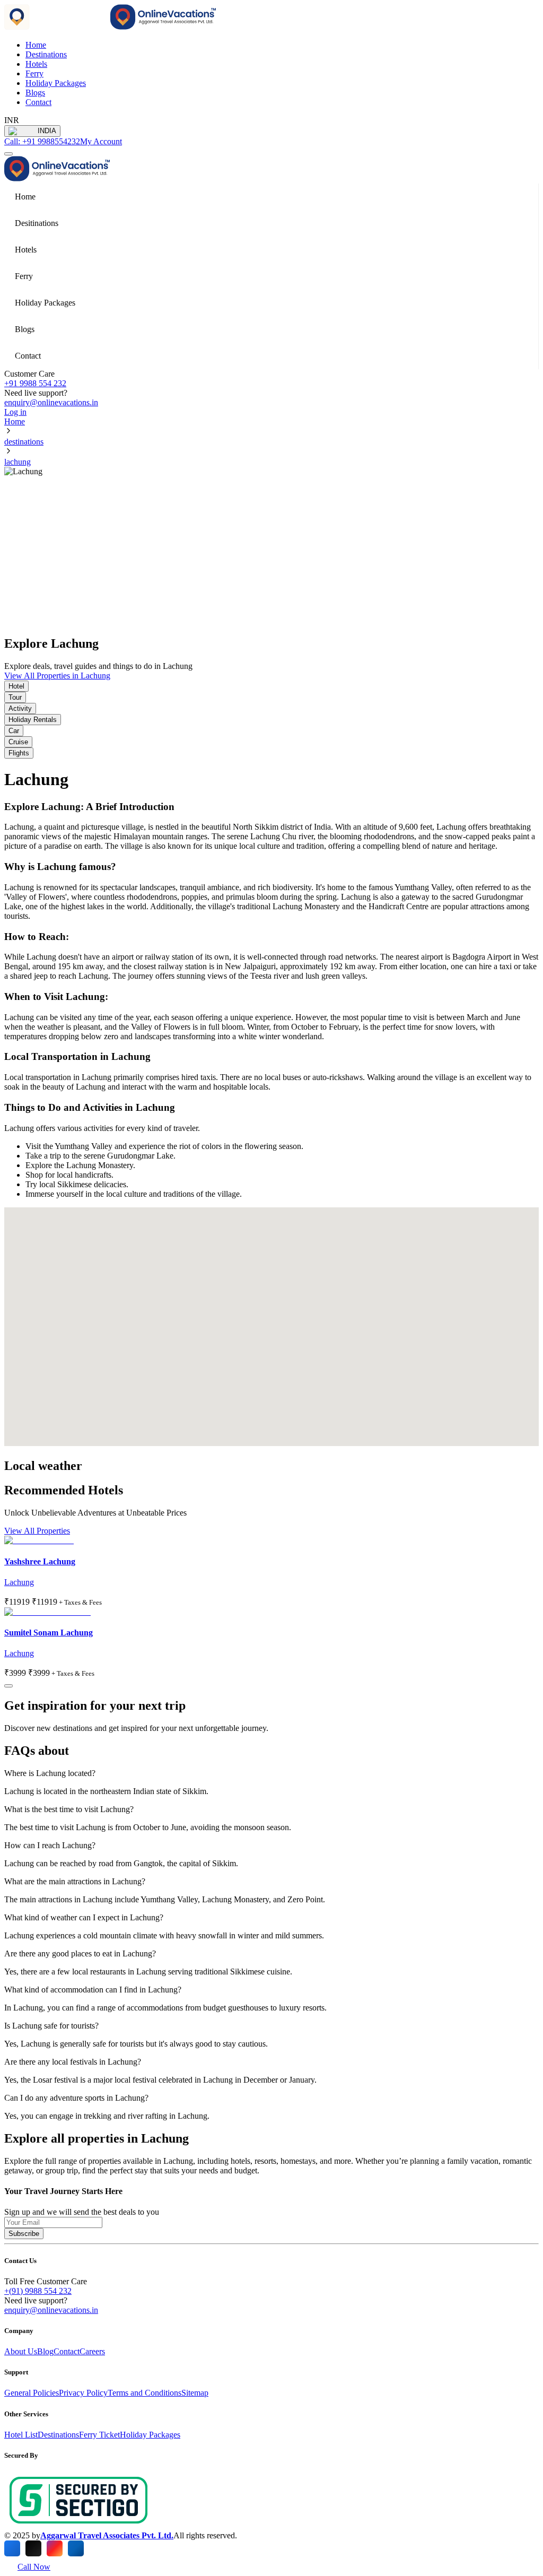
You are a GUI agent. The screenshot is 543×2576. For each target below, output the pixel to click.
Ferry (34, 73)
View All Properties (37, 1531)
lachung (17, 462)
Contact (38, 102)
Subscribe (24, 2234)
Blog (45, 2351)
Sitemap (195, 2393)
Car (14, 731)
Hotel (16, 686)
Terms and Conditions (144, 2393)
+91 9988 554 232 (35, 383)
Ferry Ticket (99, 2435)
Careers (92, 2351)
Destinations (46, 54)
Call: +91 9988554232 (42, 141)
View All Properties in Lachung (57, 676)
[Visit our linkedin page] (76, 2548)
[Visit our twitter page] (33, 2548)
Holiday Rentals (33, 720)
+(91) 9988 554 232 (38, 2291)
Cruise (18, 742)
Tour (15, 697)
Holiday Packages (56, 83)
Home (15, 421)
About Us (21, 2351)
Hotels (36, 64)
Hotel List (21, 2435)
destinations (24, 442)
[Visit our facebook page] (12, 2548)
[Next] (8, 1686)
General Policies (32, 2393)
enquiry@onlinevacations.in (51, 402)
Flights (19, 753)
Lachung (19, 1582)
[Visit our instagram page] (55, 2548)
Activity (20, 708)
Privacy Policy (83, 2393)
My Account (101, 141)
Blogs (35, 93)
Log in (15, 412)
